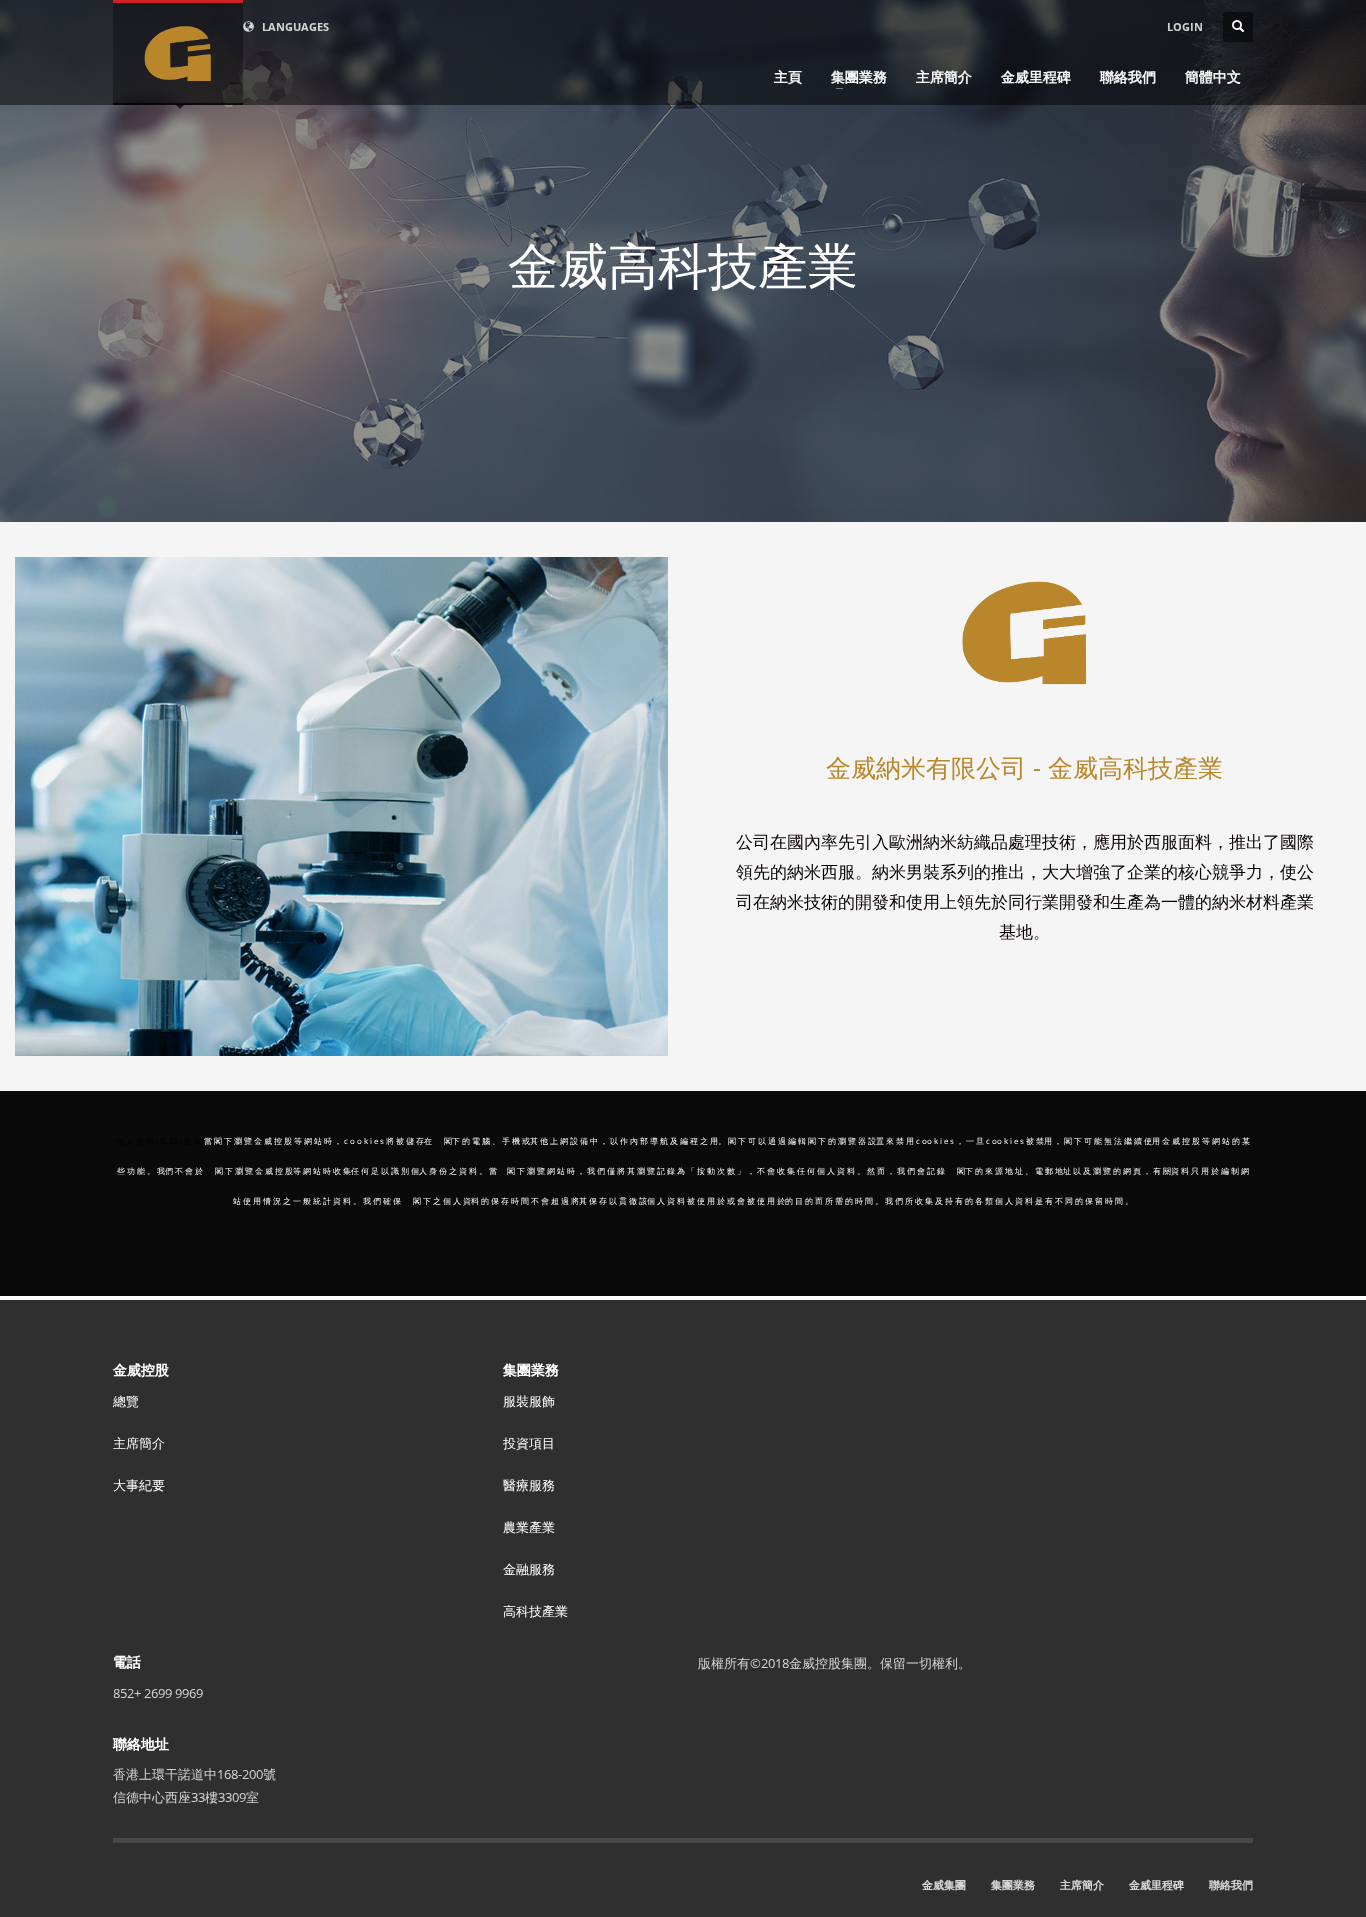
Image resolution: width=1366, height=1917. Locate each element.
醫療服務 (529, 1485)
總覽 (126, 1401)
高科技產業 (535, 1611)
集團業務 (1013, 1884)
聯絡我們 (1231, 1884)
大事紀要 (139, 1485)
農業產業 (529, 1527)
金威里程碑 (1156, 1884)
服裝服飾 (529, 1401)
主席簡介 (139, 1443)
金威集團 (944, 1884)
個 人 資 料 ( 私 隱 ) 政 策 (159, 1140)
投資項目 (529, 1443)
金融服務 (529, 1569)
